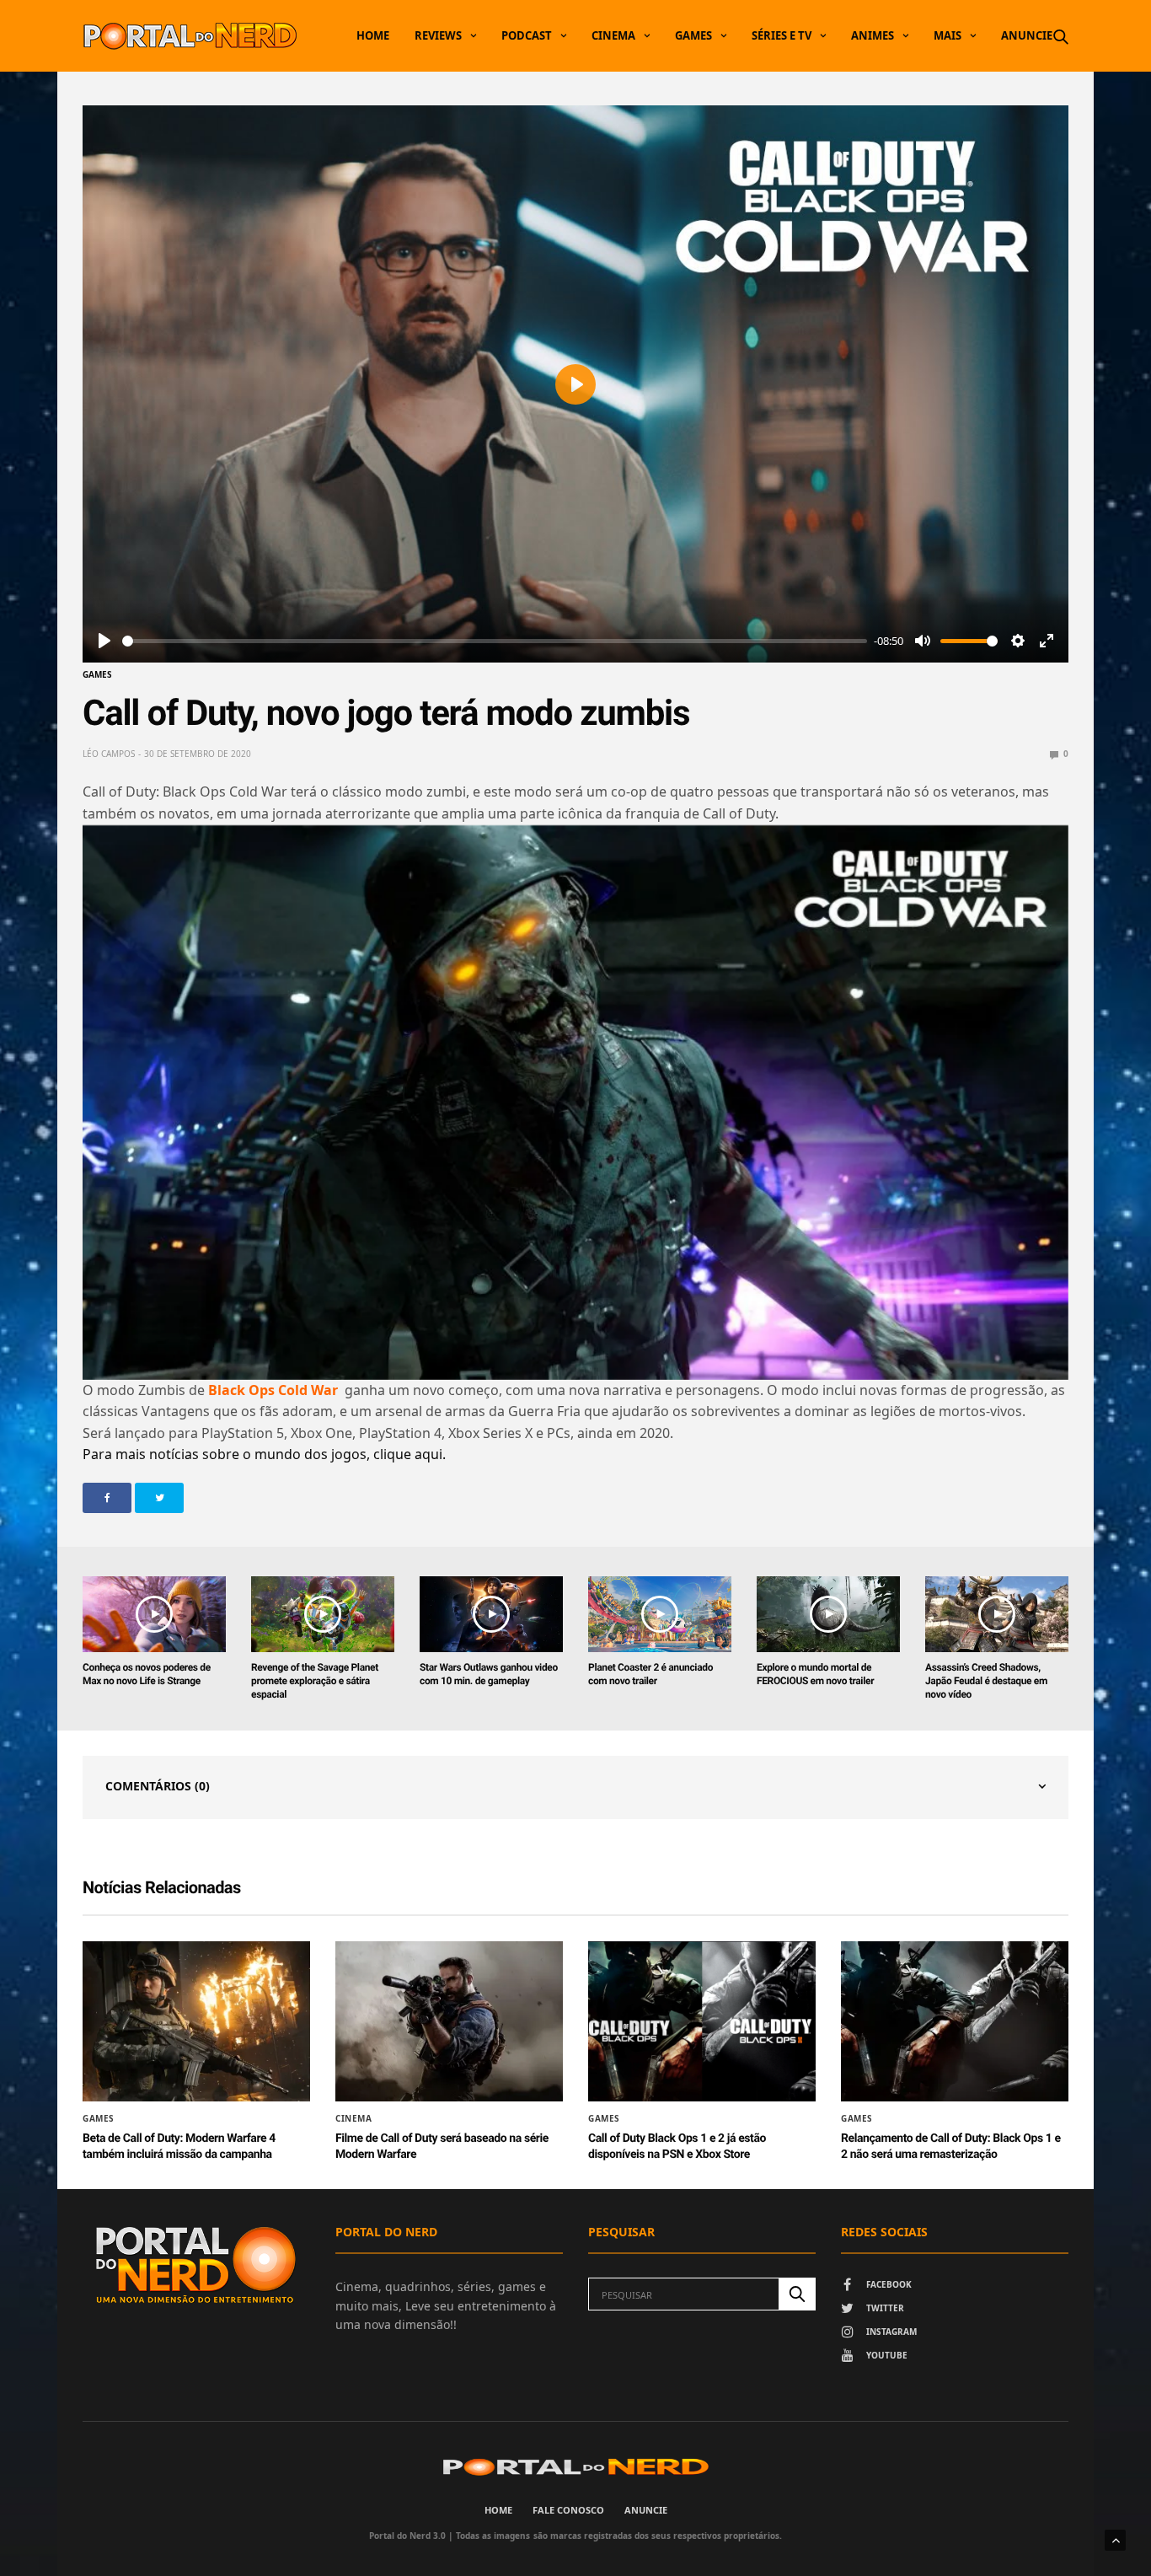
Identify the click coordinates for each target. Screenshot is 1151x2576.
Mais (948, 35)
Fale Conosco (568, 2510)
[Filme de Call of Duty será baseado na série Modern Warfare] (449, 2021)
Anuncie (1027, 35)
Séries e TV (782, 35)
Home (373, 35)
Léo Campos (109, 754)
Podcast (527, 35)
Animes (873, 35)
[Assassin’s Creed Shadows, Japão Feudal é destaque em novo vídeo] (997, 1614)
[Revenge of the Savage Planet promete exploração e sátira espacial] (323, 1614)
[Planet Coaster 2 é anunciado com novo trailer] (660, 1614)
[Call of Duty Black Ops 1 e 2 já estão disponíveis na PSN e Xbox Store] (702, 2021)
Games (693, 35)
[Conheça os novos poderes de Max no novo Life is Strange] (154, 1614)
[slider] (495, 641)
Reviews (438, 35)
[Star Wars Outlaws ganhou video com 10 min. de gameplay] (491, 1614)
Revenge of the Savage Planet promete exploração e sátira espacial (315, 1681)
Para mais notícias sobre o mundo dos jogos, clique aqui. (264, 1454)
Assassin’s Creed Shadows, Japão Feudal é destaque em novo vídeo (986, 1681)
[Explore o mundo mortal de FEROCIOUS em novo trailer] (828, 1614)
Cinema (613, 35)
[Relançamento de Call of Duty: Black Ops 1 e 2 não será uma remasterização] (955, 2021)
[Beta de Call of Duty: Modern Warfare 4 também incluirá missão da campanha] (196, 2021)
